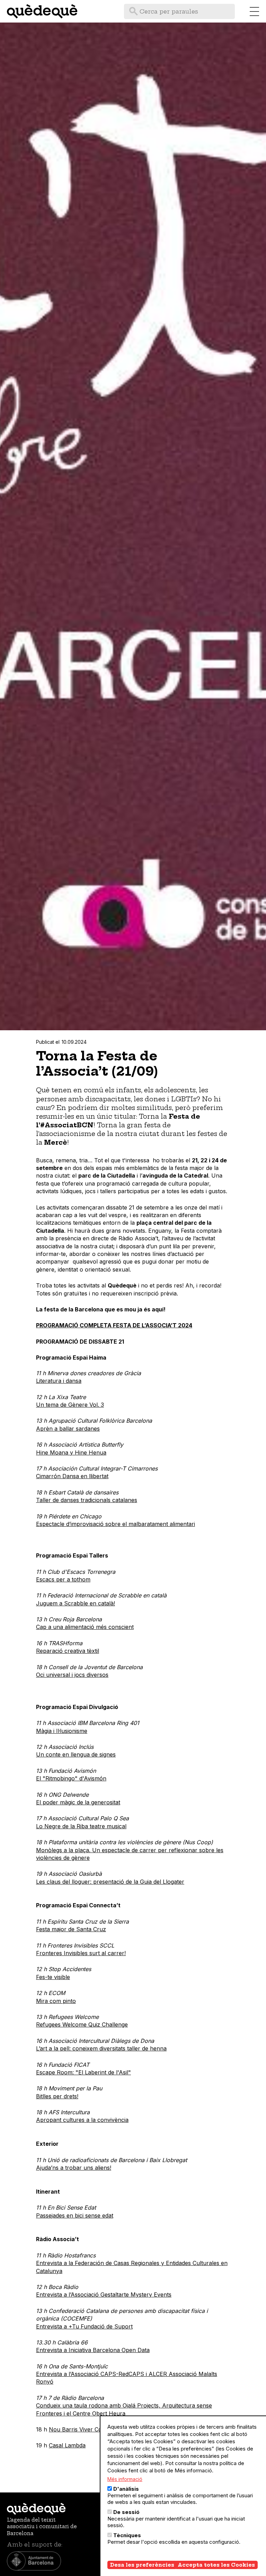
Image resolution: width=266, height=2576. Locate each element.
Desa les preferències (142, 2565)
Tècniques (127, 2535)
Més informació (125, 2479)
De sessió (126, 2512)
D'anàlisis (126, 2489)
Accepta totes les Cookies (216, 2565)
